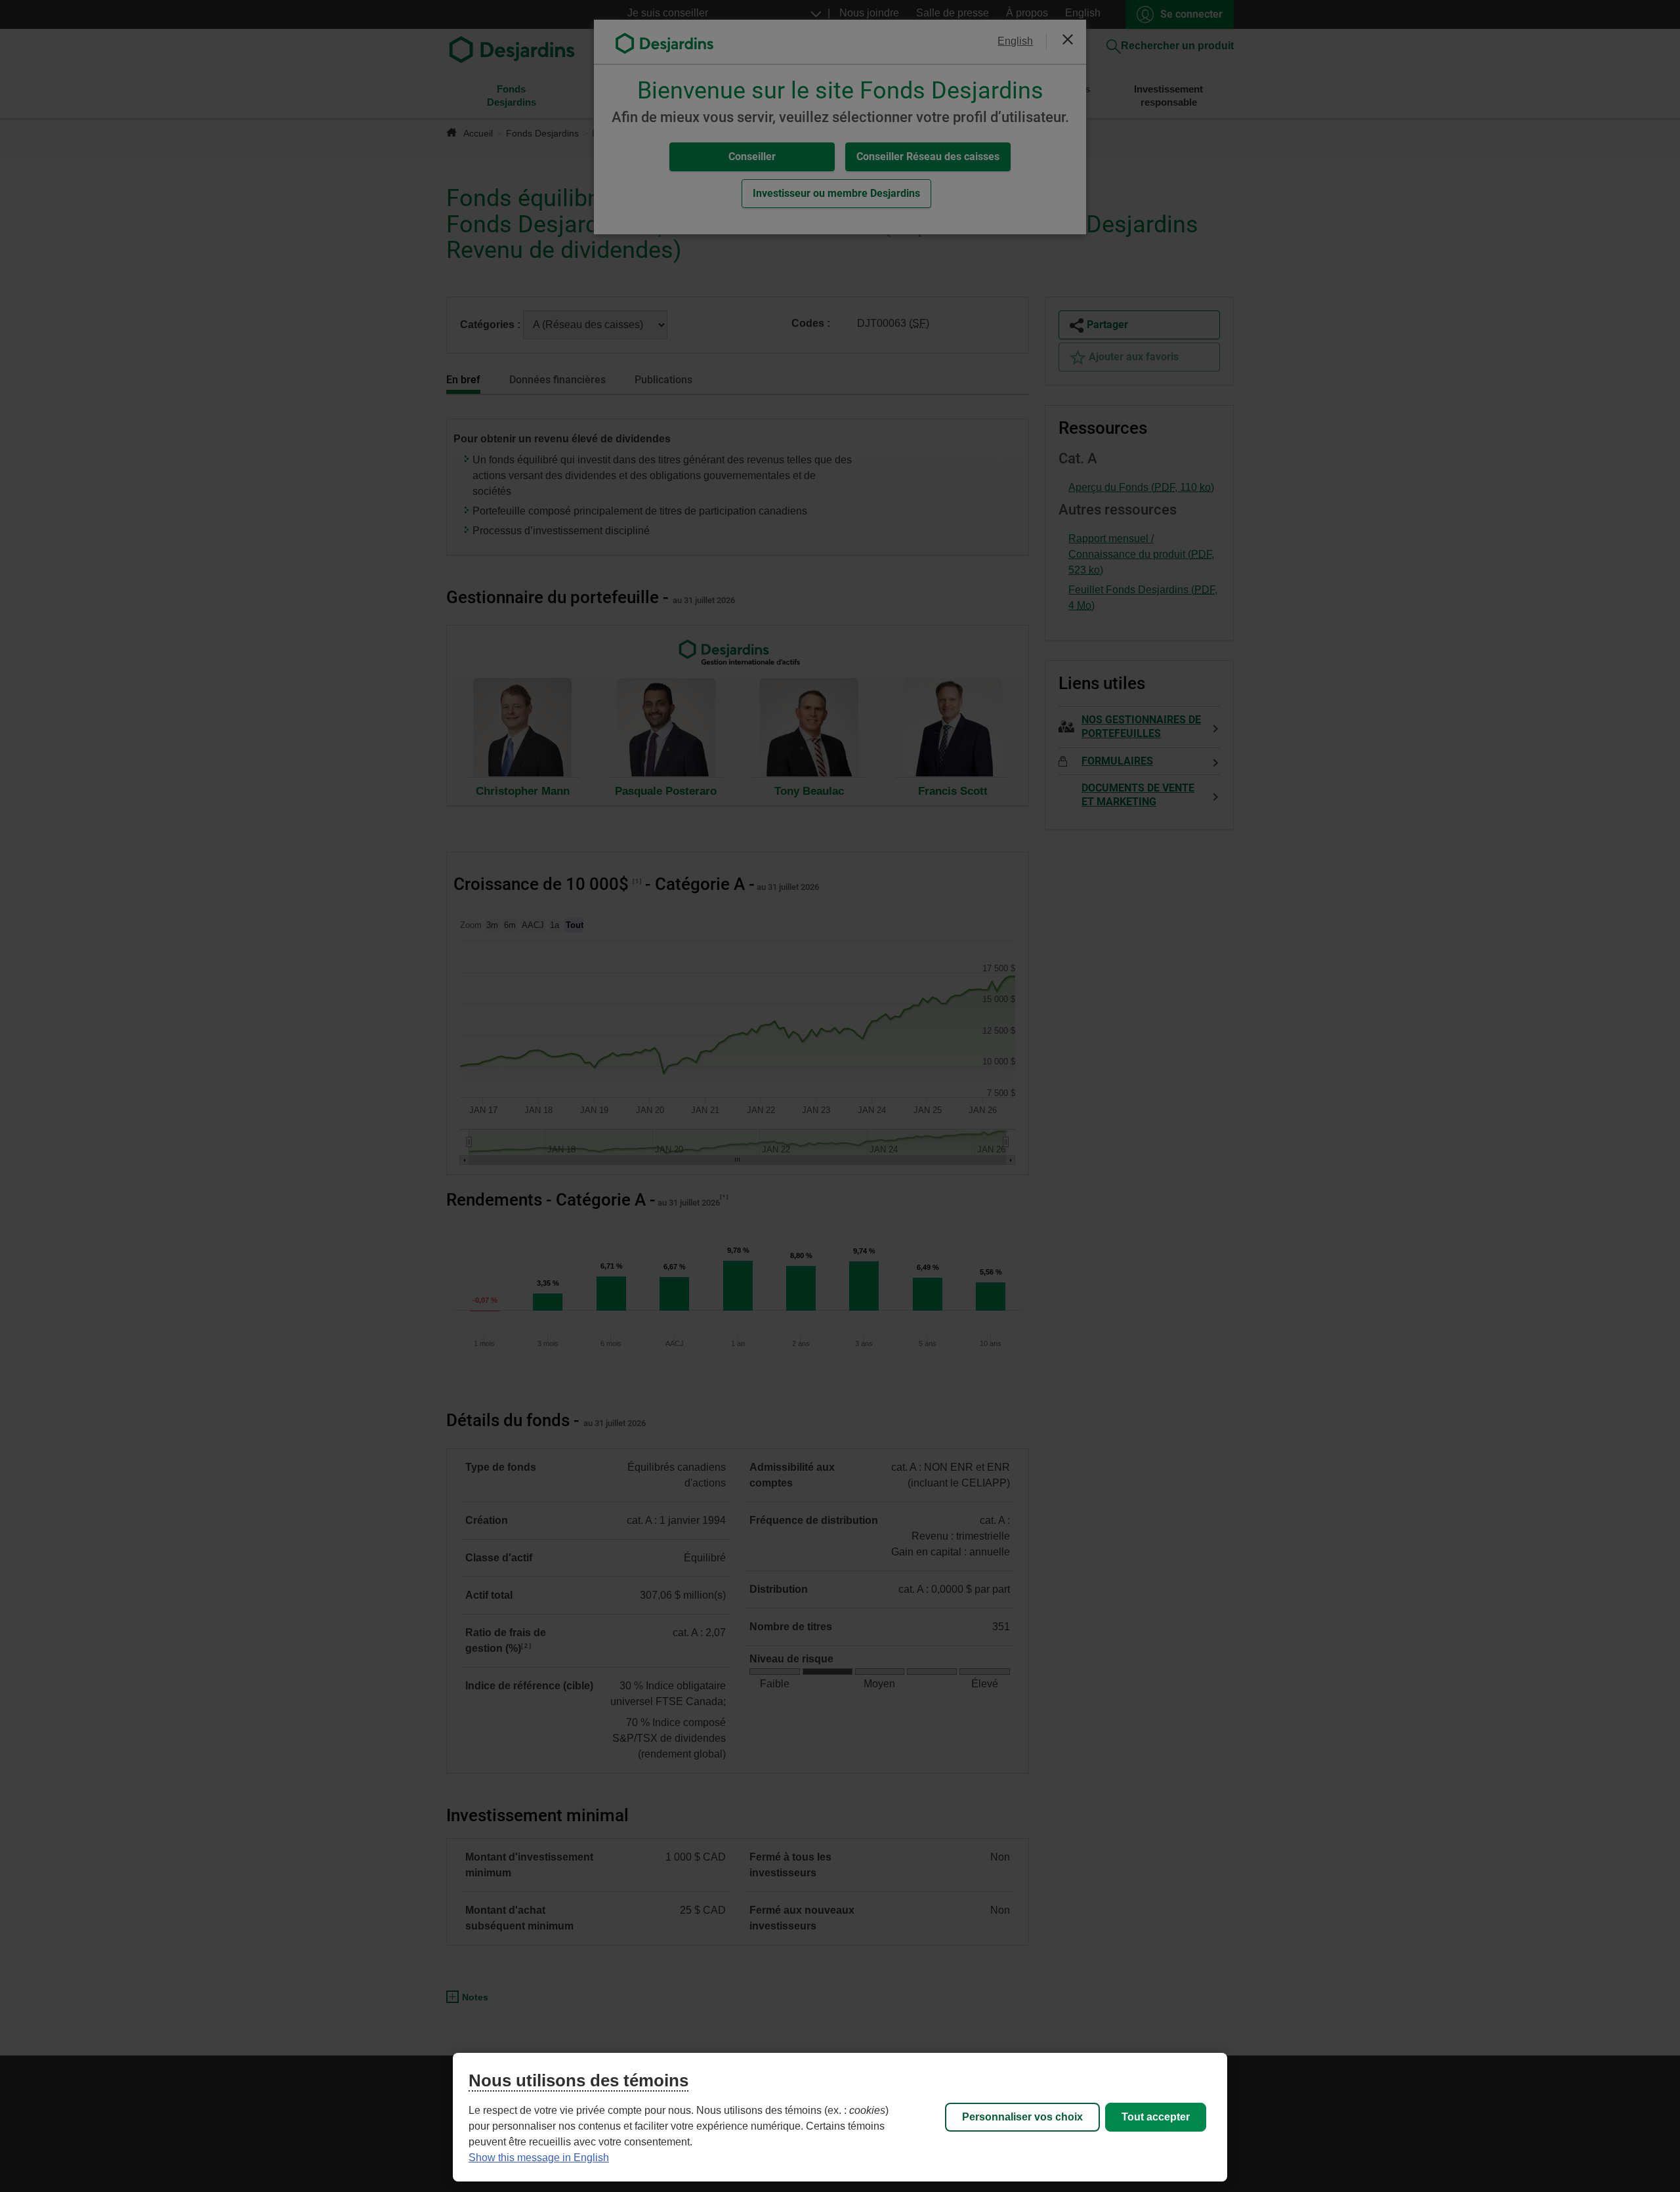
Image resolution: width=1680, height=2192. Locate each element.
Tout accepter (1156, 2117)
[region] (840, 2117)
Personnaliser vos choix (1022, 2117)
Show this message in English (539, 2158)
